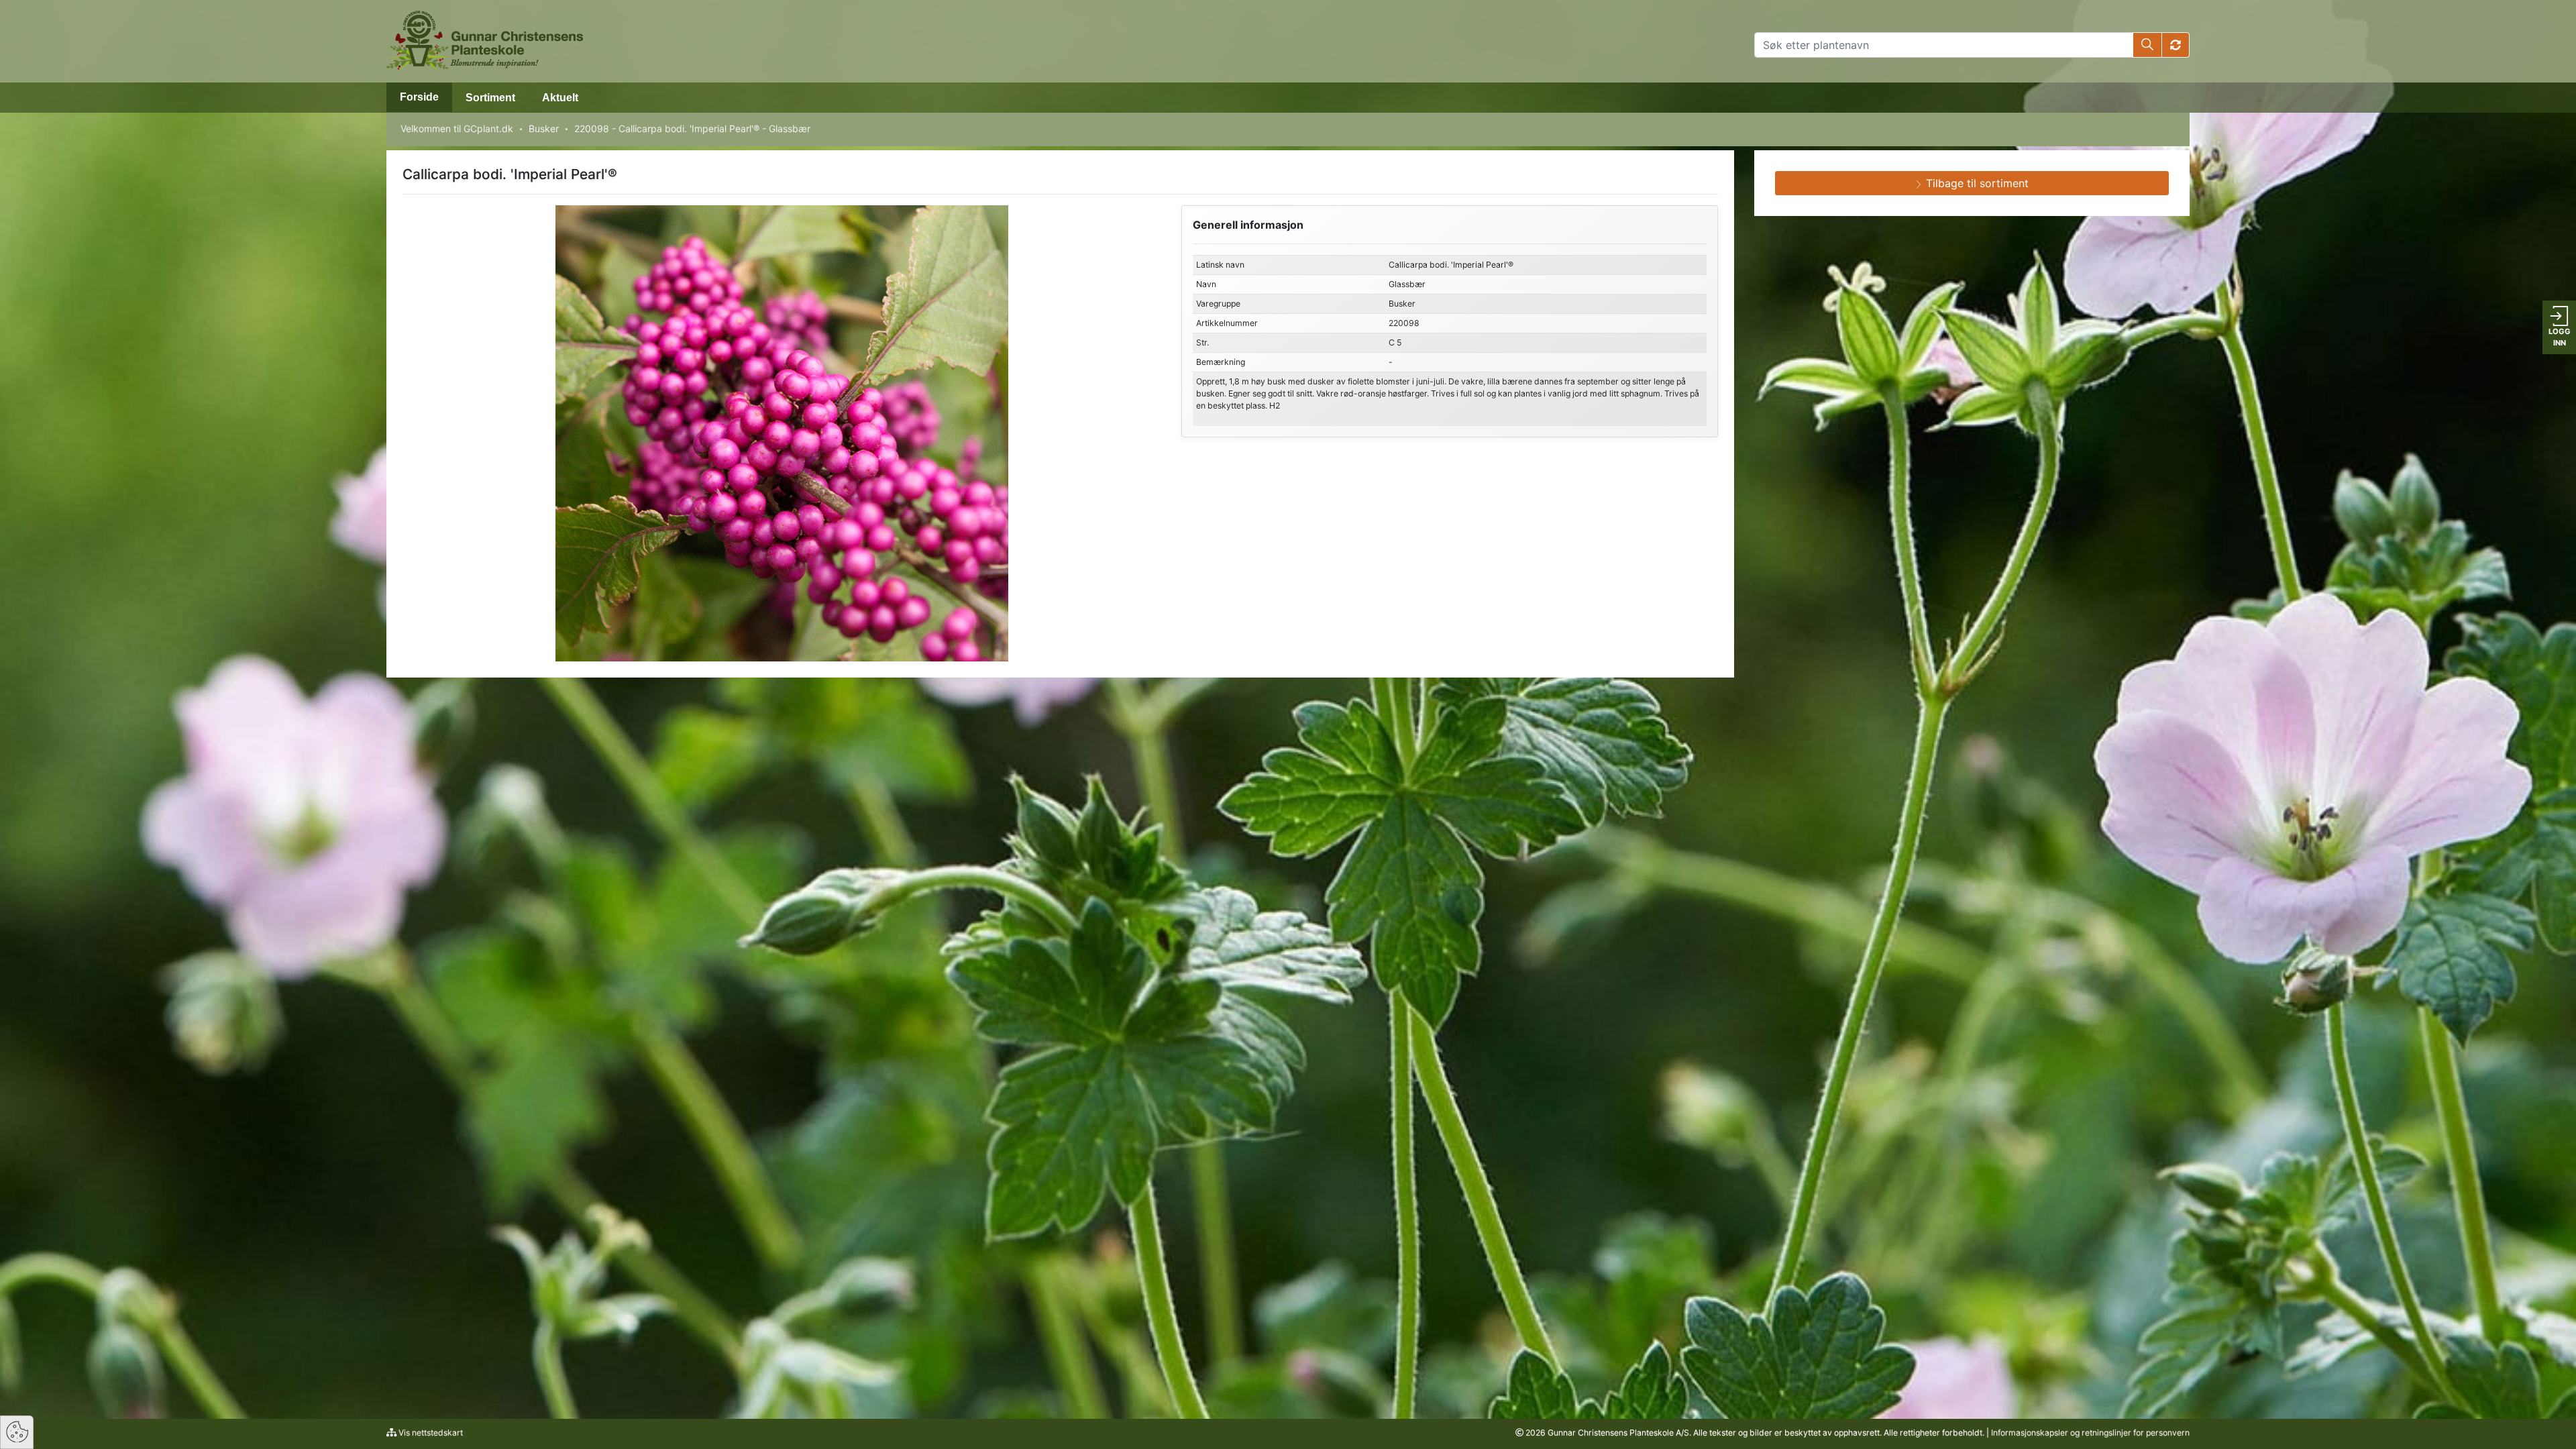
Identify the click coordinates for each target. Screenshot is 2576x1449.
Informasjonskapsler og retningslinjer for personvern (2090, 1433)
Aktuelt (560, 98)
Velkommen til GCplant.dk (457, 128)
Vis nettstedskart (430, 1433)
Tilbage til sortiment (1976, 183)
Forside (419, 97)
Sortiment (490, 98)
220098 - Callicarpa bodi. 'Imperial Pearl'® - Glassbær (692, 128)
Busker (544, 128)
